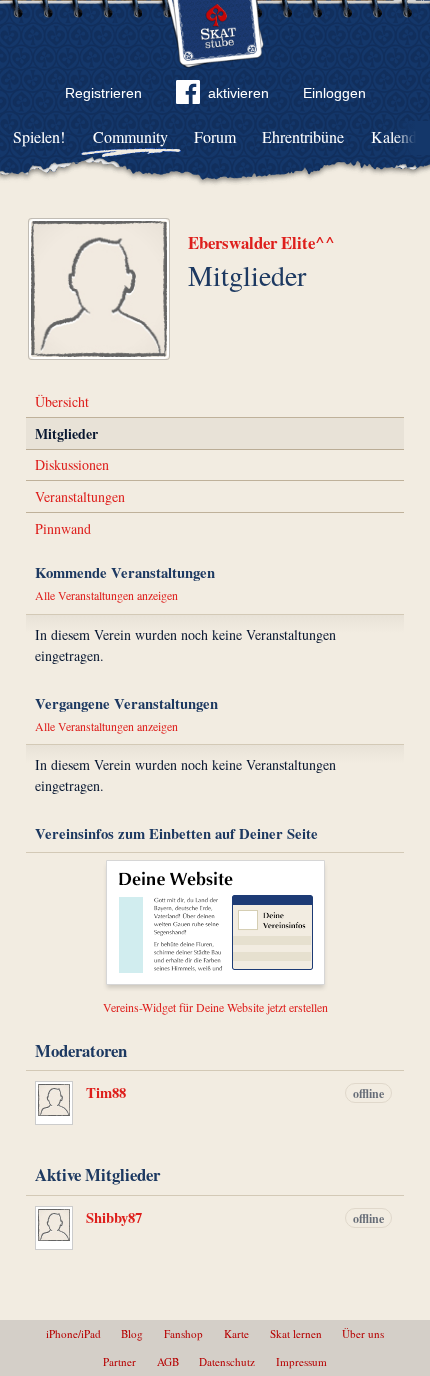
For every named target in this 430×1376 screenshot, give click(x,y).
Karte (236, 1333)
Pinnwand (63, 528)
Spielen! (39, 136)
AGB (168, 1361)
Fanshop (183, 1333)
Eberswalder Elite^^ (261, 242)
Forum (215, 136)
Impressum (301, 1361)
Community (130, 136)
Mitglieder (66, 433)
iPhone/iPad (73, 1333)
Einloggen (334, 93)
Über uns (363, 1333)
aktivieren (238, 93)
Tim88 (106, 1092)
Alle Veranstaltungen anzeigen (106, 595)
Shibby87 (114, 1217)
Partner (119, 1361)
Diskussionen (72, 464)
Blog (132, 1333)
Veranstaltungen (80, 496)
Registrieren (103, 93)
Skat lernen (296, 1333)
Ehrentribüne (303, 136)
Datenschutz (227, 1361)
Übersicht (62, 401)
